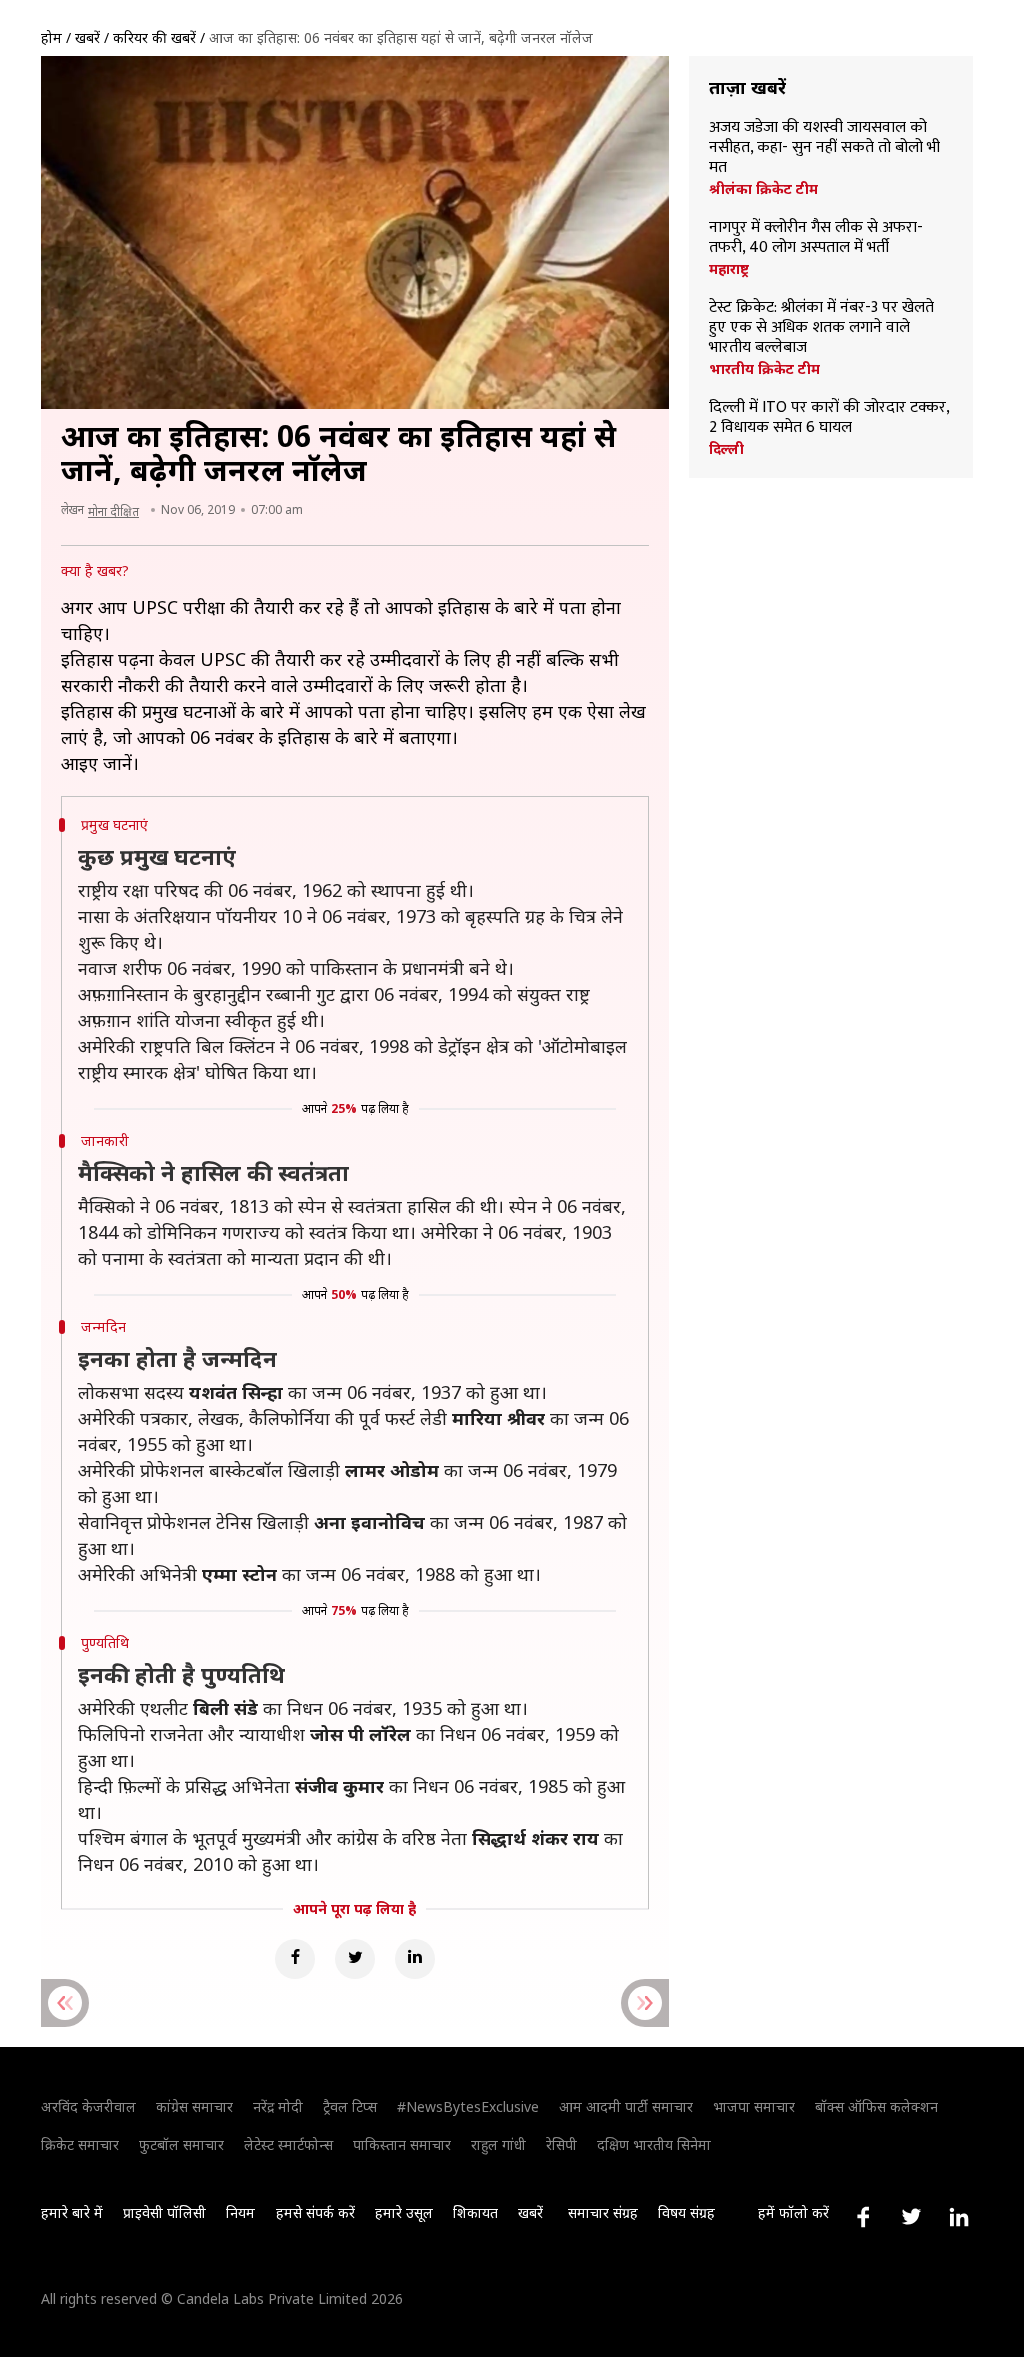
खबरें (87, 37)
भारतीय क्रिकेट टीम (764, 369)
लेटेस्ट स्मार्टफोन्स (288, 2144)
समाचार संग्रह (603, 2212)
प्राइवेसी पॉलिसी (164, 2212)
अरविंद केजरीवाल (88, 2106)
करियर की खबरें (154, 37)
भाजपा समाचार (754, 2106)
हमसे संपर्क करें (315, 2212)
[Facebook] (295, 1959)
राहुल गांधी (498, 2144)
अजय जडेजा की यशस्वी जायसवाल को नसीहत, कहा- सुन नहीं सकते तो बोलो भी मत (824, 148)
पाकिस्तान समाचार (402, 2144)
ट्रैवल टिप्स (350, 2106)
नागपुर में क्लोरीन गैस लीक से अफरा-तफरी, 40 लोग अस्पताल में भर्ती (816, 238)
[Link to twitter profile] (911, 2217)
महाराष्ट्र (729, 269)
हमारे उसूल (404, 2212)
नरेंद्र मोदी (278, 2106)
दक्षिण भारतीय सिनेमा (654, 2144)
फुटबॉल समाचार (181, 2144)
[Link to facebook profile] (863, 2217)
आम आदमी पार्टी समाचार (626, 2106)
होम (51, 37)
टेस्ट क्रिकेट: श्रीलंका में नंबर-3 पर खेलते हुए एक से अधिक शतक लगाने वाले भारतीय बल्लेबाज (821, 328)
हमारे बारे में (72, 2212)
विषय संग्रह (686, 2212)
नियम (240, 2212)
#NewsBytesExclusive (468, 2106)
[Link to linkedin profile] (959, 2217)
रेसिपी (561, 2144)
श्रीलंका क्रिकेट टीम (763, 189)
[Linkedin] (415, 1959)
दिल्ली (726, 449)
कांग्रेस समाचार (194, 2106)
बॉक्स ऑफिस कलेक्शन (876, 2106)
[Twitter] (355, 1959)
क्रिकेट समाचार (80, 2144)
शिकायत (475, 2212)
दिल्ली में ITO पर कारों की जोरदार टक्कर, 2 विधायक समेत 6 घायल (829, 418)
